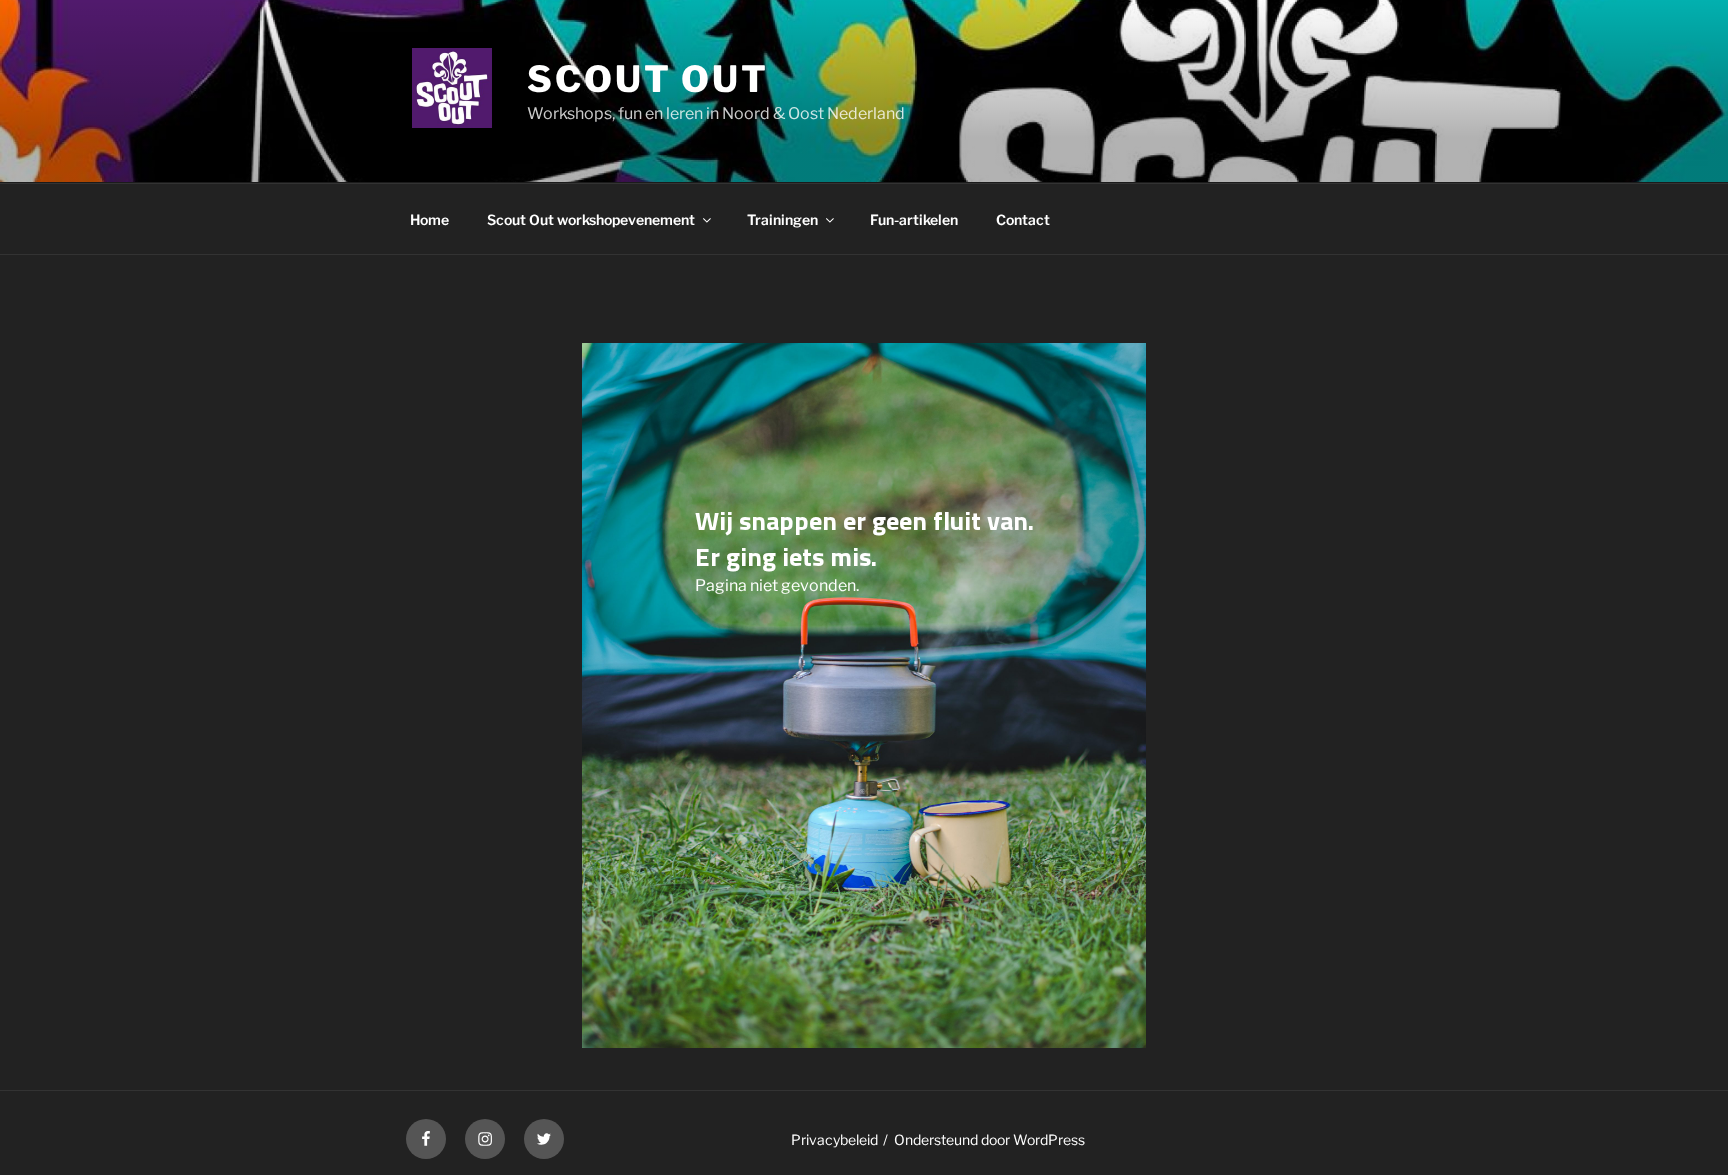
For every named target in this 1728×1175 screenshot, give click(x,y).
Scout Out (648, 79)
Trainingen (782, 219)
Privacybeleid (834, 1139)
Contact (1023, 219)
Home (429, 219)
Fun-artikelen (914, 219)
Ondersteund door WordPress (989, 1139)
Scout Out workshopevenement (591, 219)
